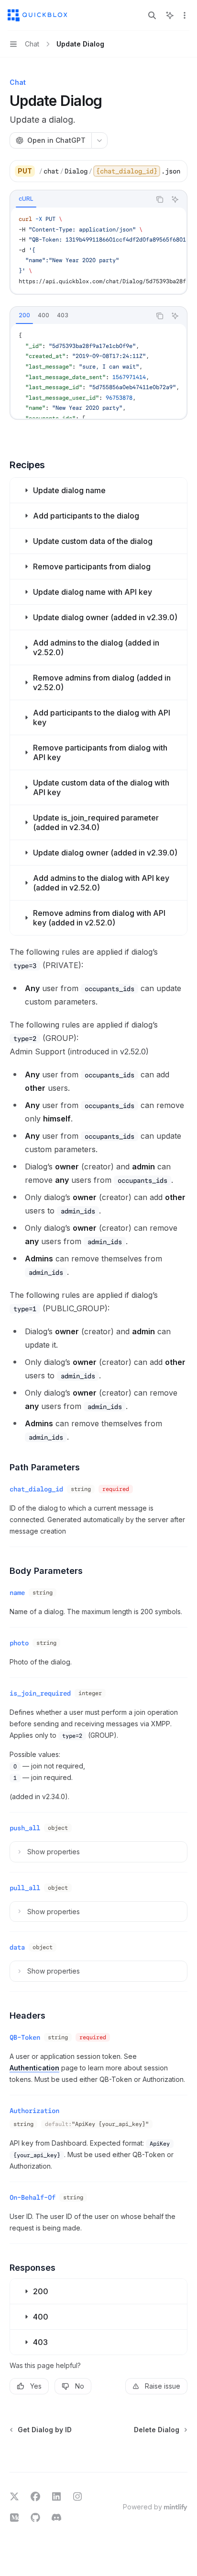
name (17, 1593)
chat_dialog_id (36, 1489)
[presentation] (112, 171)
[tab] (26, 199)
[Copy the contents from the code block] (160, 199)
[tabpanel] (98, 250)
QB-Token (25, 2037)
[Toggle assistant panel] (170, 15)
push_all (25, 1828)
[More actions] (185, 15)
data (17, 1947)
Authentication (34, 2068)
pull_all (25, 1888)
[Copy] (176, 171)
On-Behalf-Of (33, 2197)
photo (19, 1643)
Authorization (34, 2111)
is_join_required (40, 1693)
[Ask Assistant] (175, 199)
